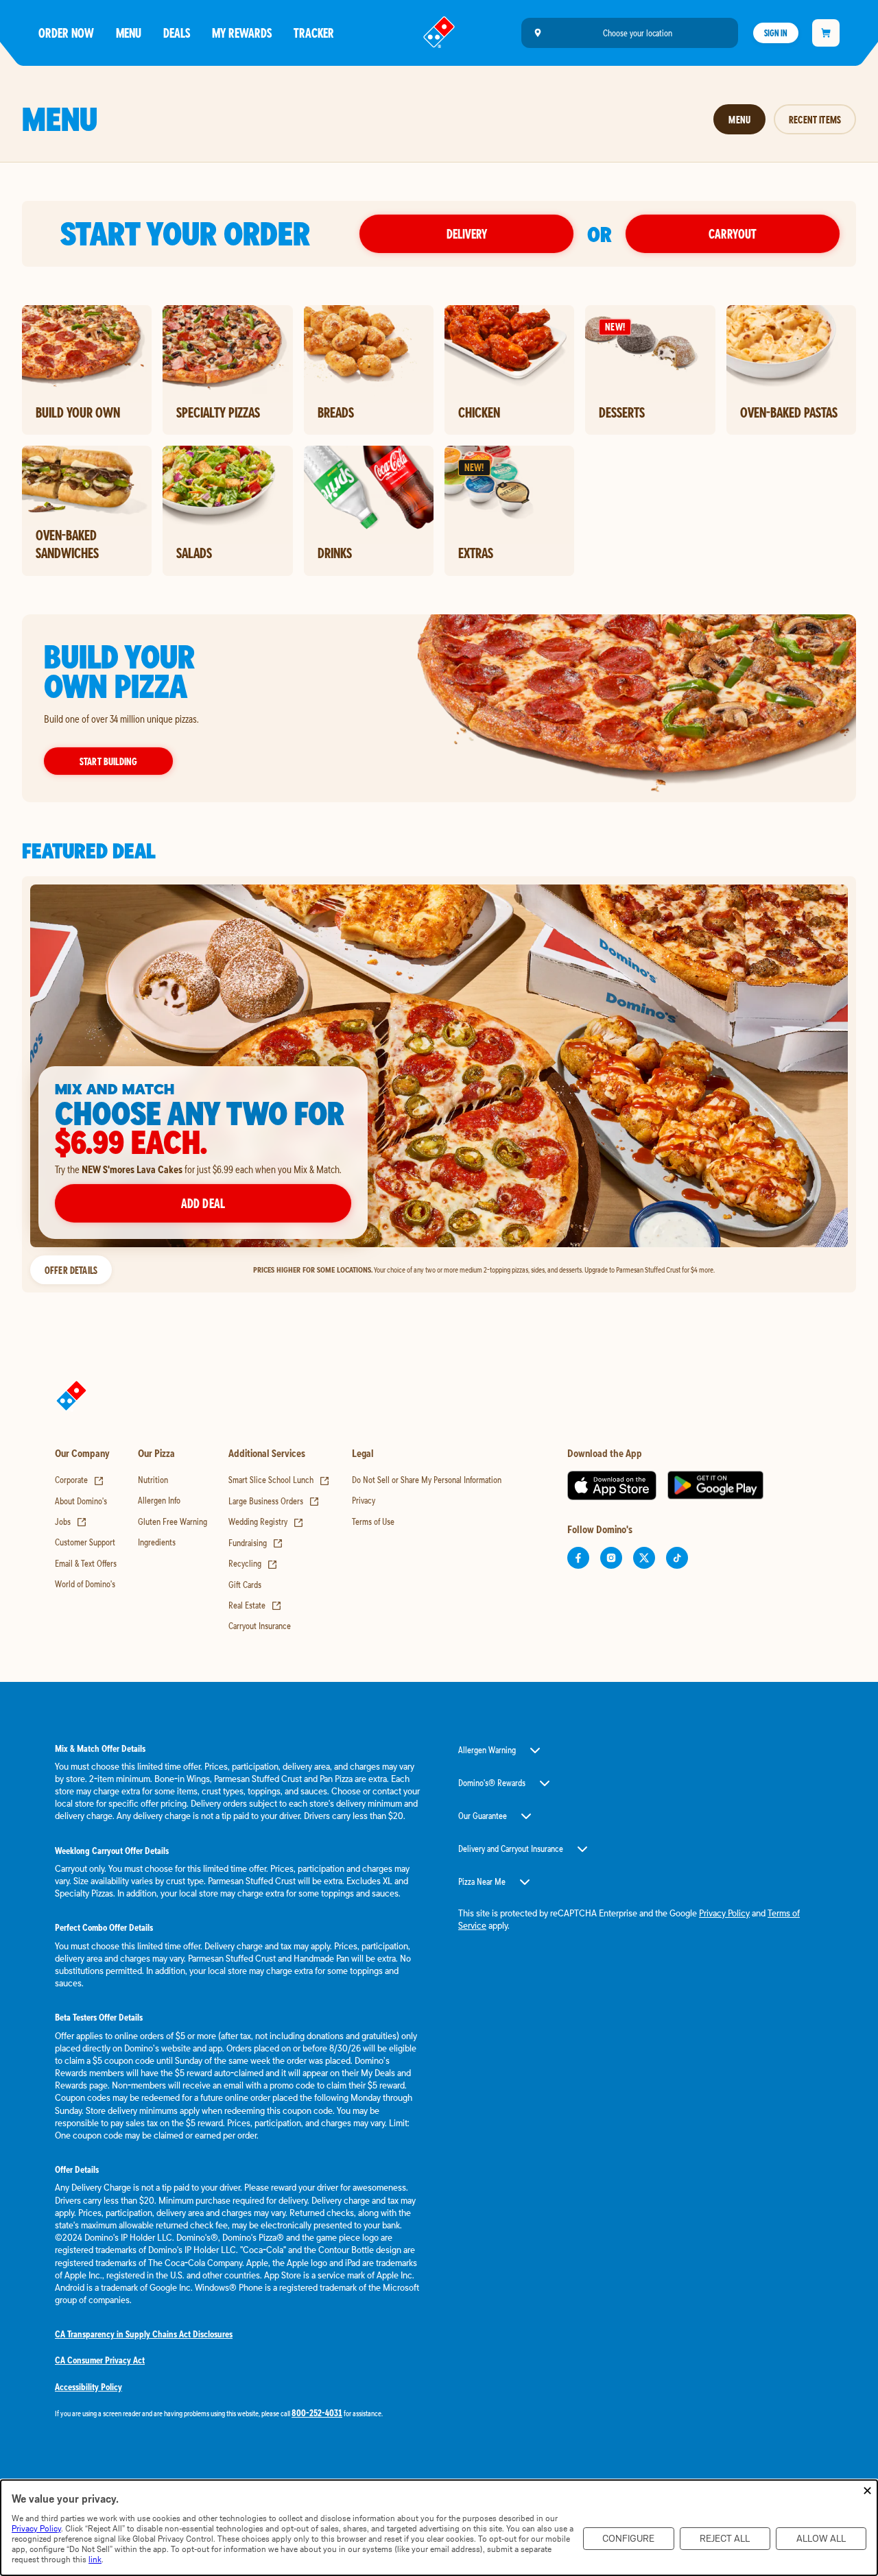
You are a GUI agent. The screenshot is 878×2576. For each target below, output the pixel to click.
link (95, 2559)
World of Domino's (85, 1584)
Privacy (364, 1500)
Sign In (776, 33)
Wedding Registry (266, 1521)
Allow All (821, 2539)
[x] (644, 1558)
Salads (194, 553)
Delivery (467, 233)
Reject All (725, 2539)
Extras (476, 553)
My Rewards (242, 33)
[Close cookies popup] (867, 2491)
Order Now (66, 33)
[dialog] (439, 2528)
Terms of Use (373, 1521)
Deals (177, 33)
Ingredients (157, 1542)
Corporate (80, 1480)
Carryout (733, 233)
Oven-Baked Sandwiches (67, 544)
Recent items (815, 119)
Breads (336, 412)
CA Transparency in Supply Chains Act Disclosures (144, 2334)
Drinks (335, 553)
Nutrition (153, 1480)
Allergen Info (159, 1500)
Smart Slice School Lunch (279, 1480)
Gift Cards (245, 1585)
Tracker (314, 33)
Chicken (479, 412)
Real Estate (255, 1605)
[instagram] (611, 1558)
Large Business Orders (274, 1501)
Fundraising (256, 1543)
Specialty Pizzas (218, 412)
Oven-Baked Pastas (789, 412)
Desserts (622, 412)
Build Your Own (78, 412)
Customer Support (85, 1542)
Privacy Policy (724, 1913)
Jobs (71, 1521)
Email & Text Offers (86, 1563)
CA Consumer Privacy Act (100, 2360)
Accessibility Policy (88, 2387)
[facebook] (578, 1558)
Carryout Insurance (260, 1626)
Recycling (253, 1563)
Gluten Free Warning (173, 1521)
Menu (129, 33)
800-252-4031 (317, 2413)
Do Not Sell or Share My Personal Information (427, 1480)
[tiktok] (677, 1558)
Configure (628, 2539)
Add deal (203, 1203)
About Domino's (81, 1501)
